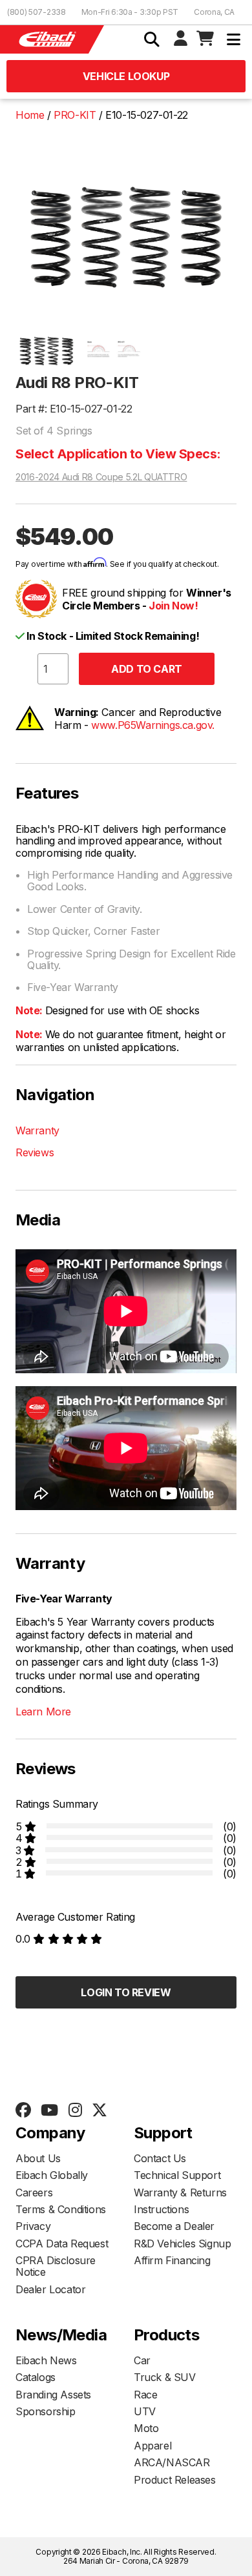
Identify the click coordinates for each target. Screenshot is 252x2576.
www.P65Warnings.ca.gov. (153, 725)
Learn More (43, 1712)
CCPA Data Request (62, 2244)
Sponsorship (46, 2411)
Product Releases (175, 2480)
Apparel (152, 2446)
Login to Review (126, 1992)
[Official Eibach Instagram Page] (75, 2111)
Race (145, 2395)
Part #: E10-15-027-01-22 (74, 409)
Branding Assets (53, 2395)
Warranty (37, 1130)
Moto (146, 2428)
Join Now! (173, 606)
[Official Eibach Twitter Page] (99, 2111)
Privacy (33, 2226)
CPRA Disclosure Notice (56, 2266)
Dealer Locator (50, 2289)
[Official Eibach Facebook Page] (23, 2111)
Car (142, 2360)
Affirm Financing (172, 2260)
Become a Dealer (174, 2226)
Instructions (161, 2209)
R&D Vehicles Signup (182, 2244)
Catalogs (36, 2377)
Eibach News (46, 2360)
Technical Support (177, 2175)
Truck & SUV (165, 2377)
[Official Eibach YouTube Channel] (49, 2111)
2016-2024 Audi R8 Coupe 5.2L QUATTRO (101, 477)
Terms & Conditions (61, 2209)
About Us (38, 2158)
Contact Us (160, 2158)
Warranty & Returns (180, 2193)
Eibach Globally (52, 2175)
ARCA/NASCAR (172, 2462)
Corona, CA (214, 12)
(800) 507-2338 (37, 12)
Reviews (35, 1152)
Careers (34, 2193)
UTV (145, 2411)
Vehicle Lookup (126, 76)
